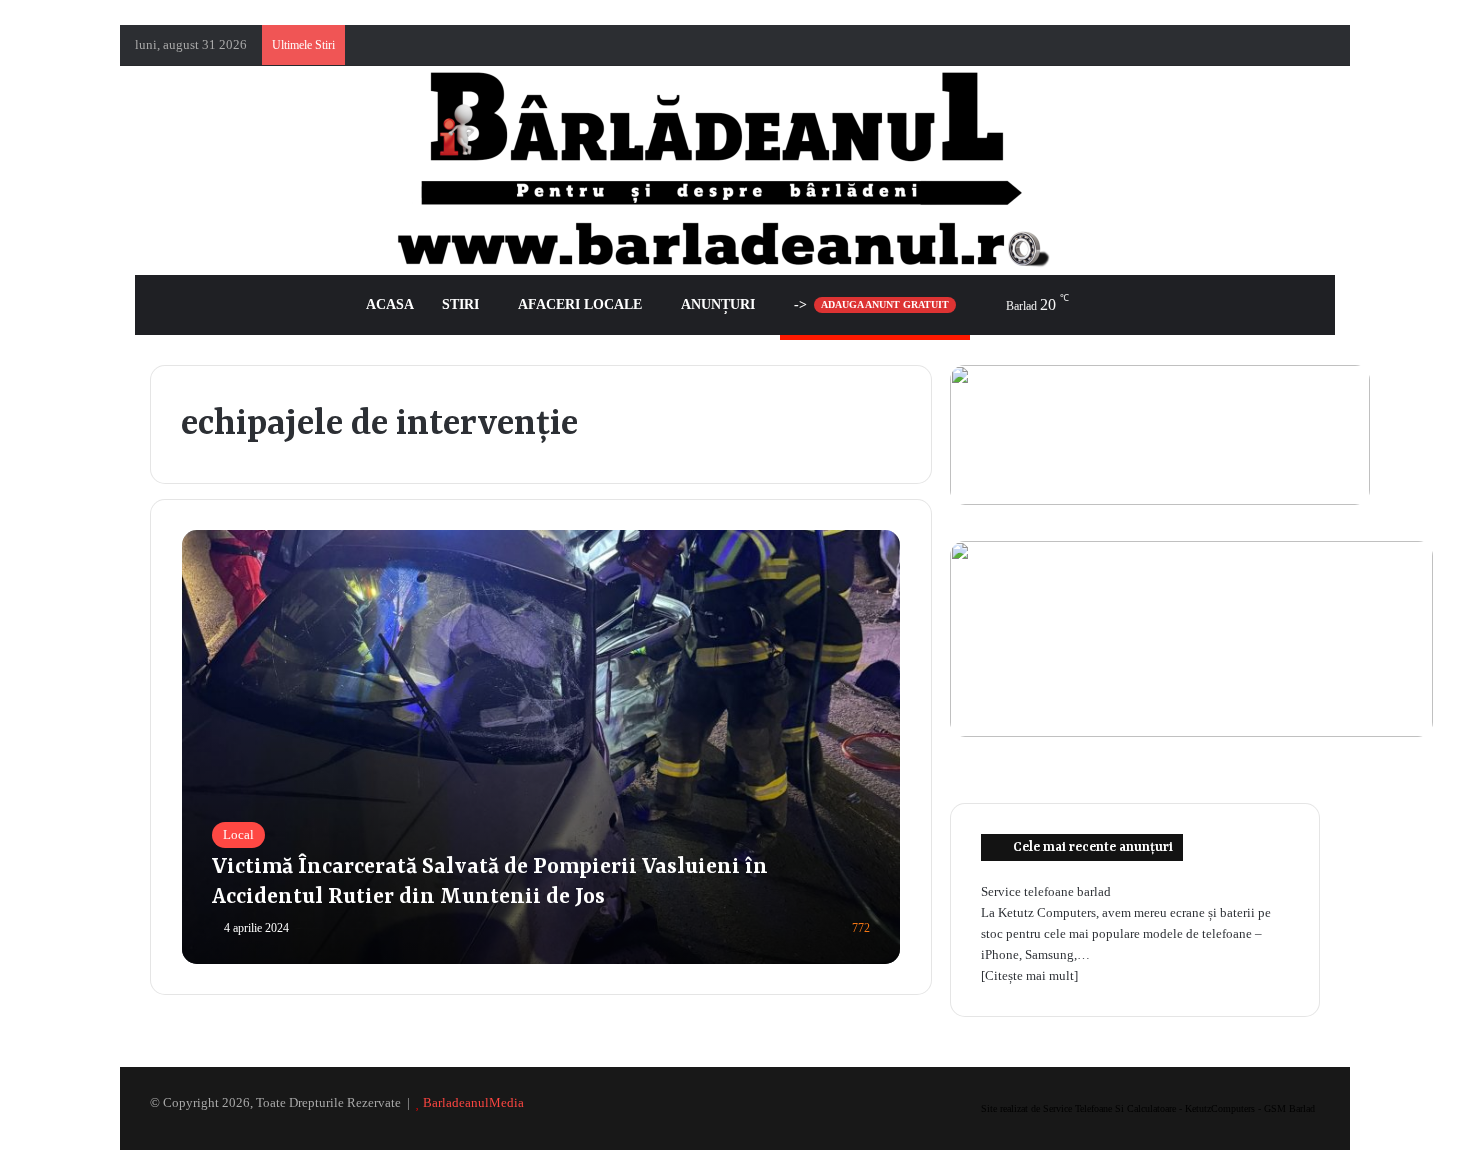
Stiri (460, 304)
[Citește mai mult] (1029, 975)
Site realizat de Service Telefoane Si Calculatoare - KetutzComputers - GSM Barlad (1148, 1108)
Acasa (390, 304)
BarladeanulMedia (473, 1102)
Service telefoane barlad (1046, 891)
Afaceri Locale (580, 304)
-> (871, 304)
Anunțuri (718, 304)
